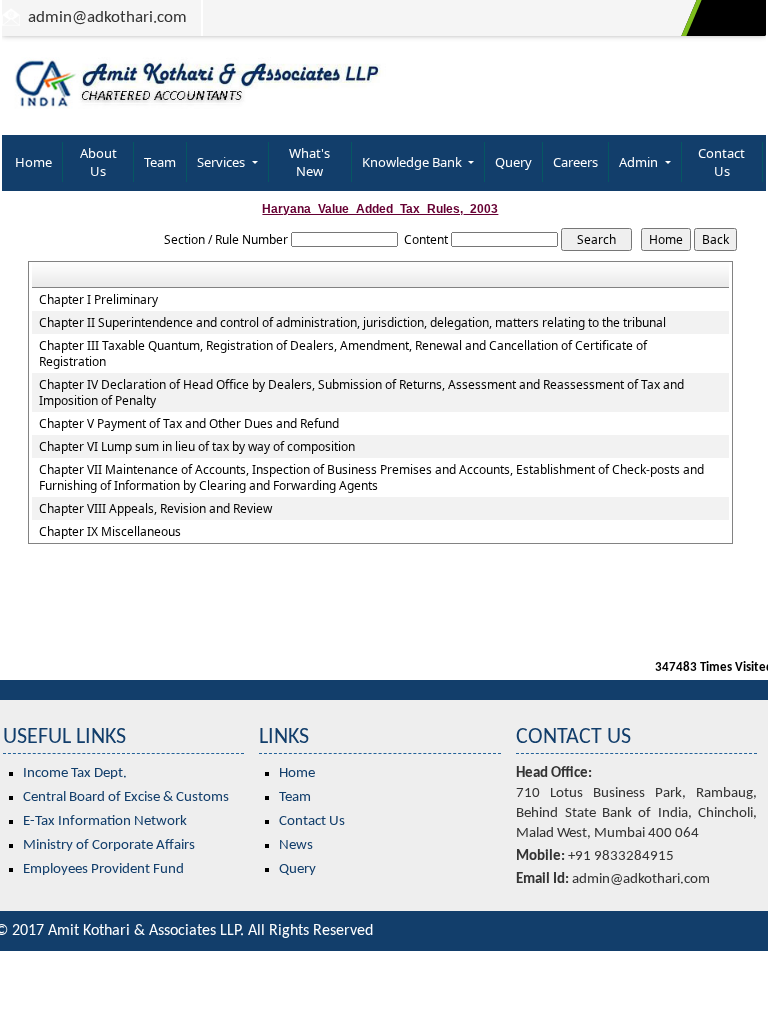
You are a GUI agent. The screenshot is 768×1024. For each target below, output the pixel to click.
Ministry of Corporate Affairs (109, 845)
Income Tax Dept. (75, 773)
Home (33, 162)
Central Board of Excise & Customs (126, 797)
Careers (575, 162)
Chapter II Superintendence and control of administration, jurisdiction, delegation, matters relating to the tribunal (352, 323)
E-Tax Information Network (105, 821)
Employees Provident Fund (103, 869)
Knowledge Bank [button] (413, 162)
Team (160, 162)
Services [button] (222, 162)
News (296, 845)
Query (513, 162)
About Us (98, 162)
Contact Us (721, 162)
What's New (309, 162)
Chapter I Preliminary (98, 300)
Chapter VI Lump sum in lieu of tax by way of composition (197, 447)
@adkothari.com (129, 17)
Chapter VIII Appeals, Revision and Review (155, 509)
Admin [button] (640, 162)
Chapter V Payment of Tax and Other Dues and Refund (189, 424)
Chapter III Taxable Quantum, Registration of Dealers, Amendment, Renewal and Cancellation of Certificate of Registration (343, 354)
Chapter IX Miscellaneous (110, 532)
